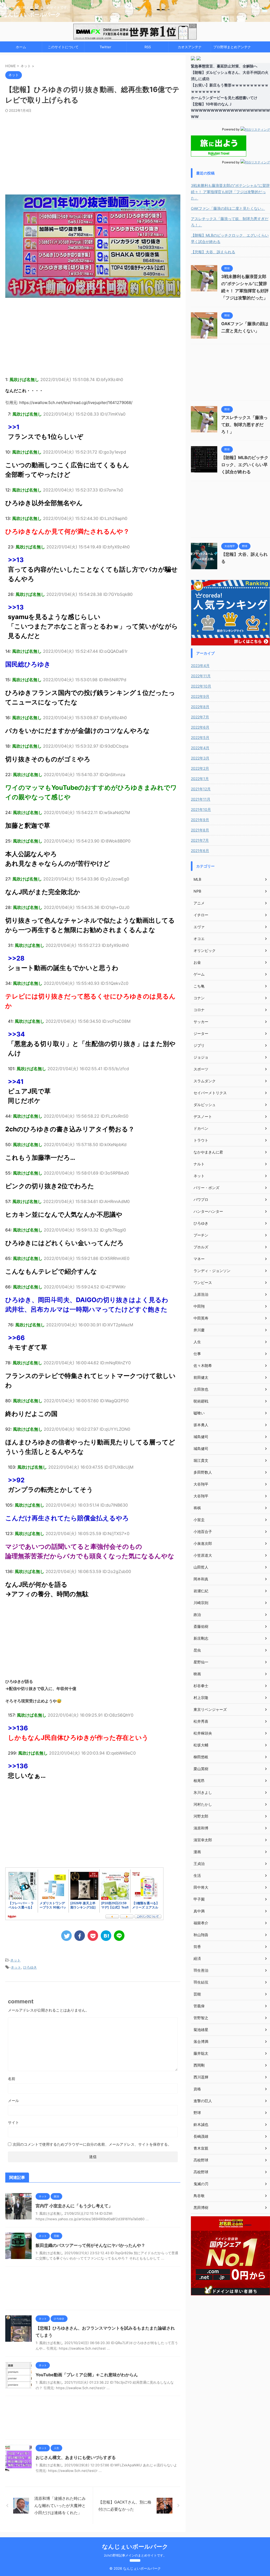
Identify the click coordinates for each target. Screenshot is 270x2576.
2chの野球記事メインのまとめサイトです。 (135, 2555)
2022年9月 (200, 696)
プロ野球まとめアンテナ (232, 47)
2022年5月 (200, 737)
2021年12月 (201, 789)
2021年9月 (200, 820)
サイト (13, 2122)
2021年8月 (200, 830)
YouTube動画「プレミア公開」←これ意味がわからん (87, 2375)
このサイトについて (63, 47)
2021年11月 (201, 799)
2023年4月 (200, 666)
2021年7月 (200, 840)
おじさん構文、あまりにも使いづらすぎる (76, 2457)
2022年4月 (200, 748)
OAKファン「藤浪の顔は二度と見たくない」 (228, 208)
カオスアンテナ (190, 47)
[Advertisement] (93, 152)
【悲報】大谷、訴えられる (213, 252)
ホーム (21, 47)
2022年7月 (200, 717)
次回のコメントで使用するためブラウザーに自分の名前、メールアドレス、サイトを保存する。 (92, 2144)
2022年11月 (201, 676)
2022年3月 (200, 758)
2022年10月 (201, 686)
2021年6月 (200, 851)
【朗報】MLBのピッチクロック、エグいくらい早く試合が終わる (230, 238)
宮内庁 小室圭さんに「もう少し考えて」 (74, 2206)
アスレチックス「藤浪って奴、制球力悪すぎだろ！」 (230, 222)
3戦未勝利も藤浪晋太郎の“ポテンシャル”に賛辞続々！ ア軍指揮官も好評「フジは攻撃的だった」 (230, 192)
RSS (148, 47)
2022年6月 (200, 727)
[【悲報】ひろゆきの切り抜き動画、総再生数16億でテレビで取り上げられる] (106, 1936)
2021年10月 (201, 809)
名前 (12, 2079)
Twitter (105, 47)
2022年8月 (200, 707)
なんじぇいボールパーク (32, 14)
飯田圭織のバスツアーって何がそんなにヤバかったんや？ (90, 2245)
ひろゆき (30, 1967)
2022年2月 (200, 768)
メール (13, 2100)
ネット (15, 1960)
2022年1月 (200, 779)
